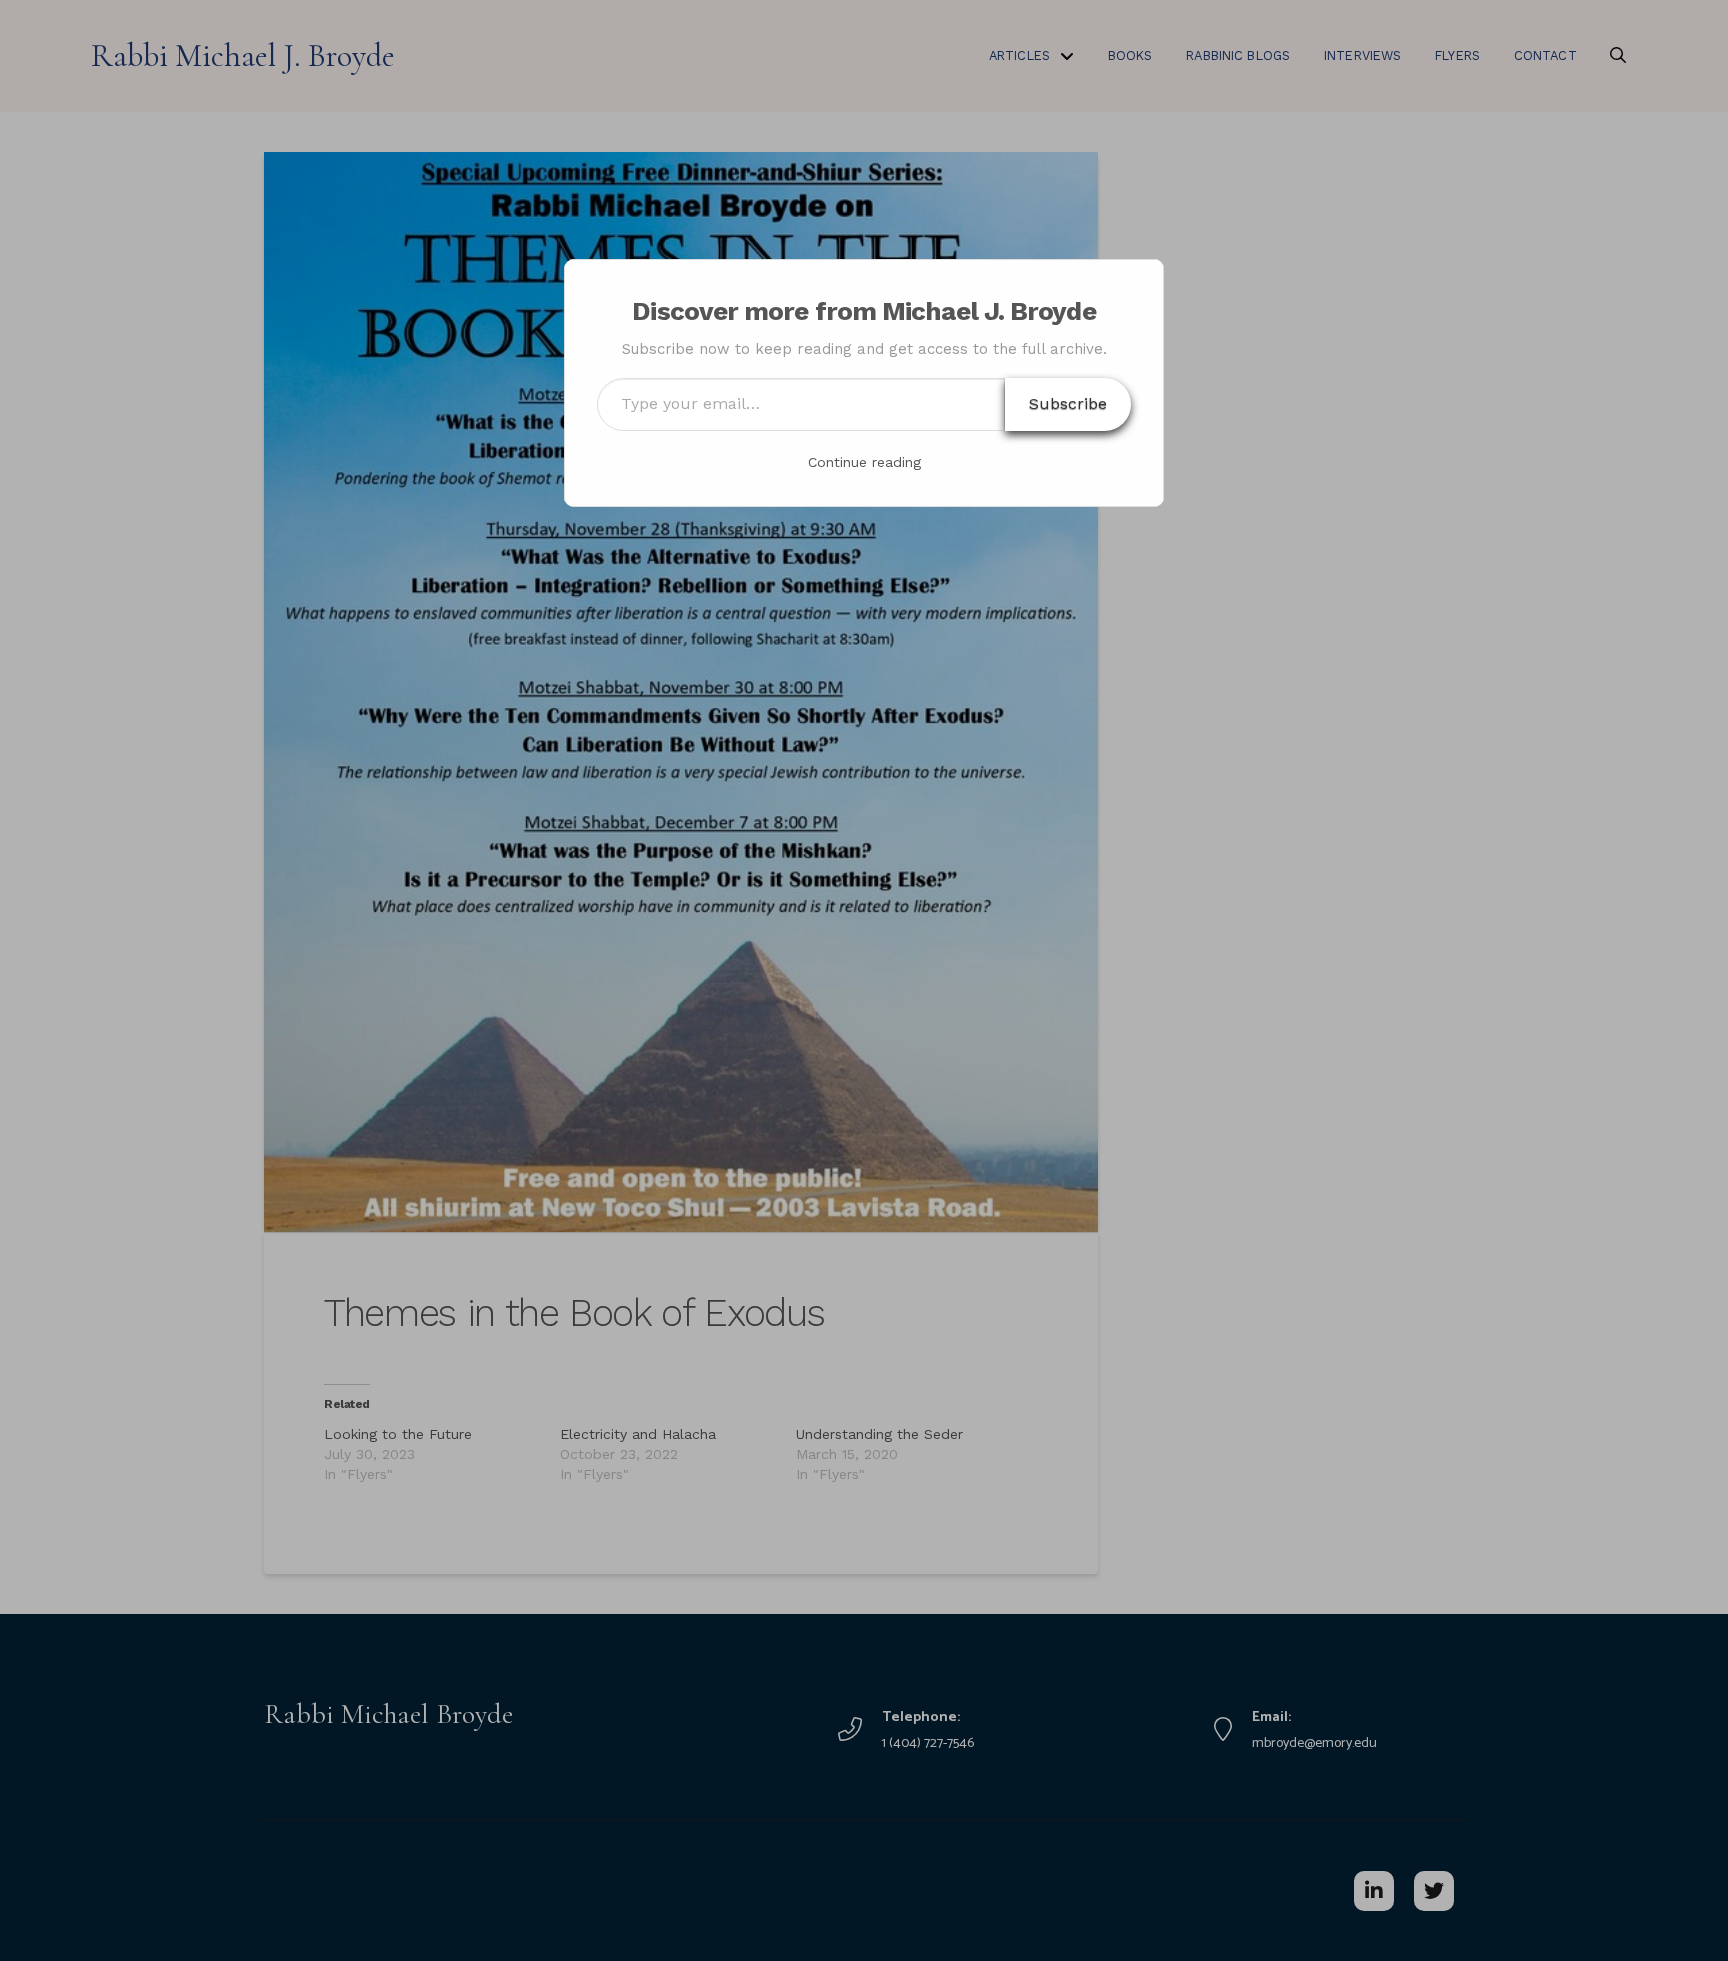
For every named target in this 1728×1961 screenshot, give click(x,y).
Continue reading (864, 462)
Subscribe (1068, 403)
